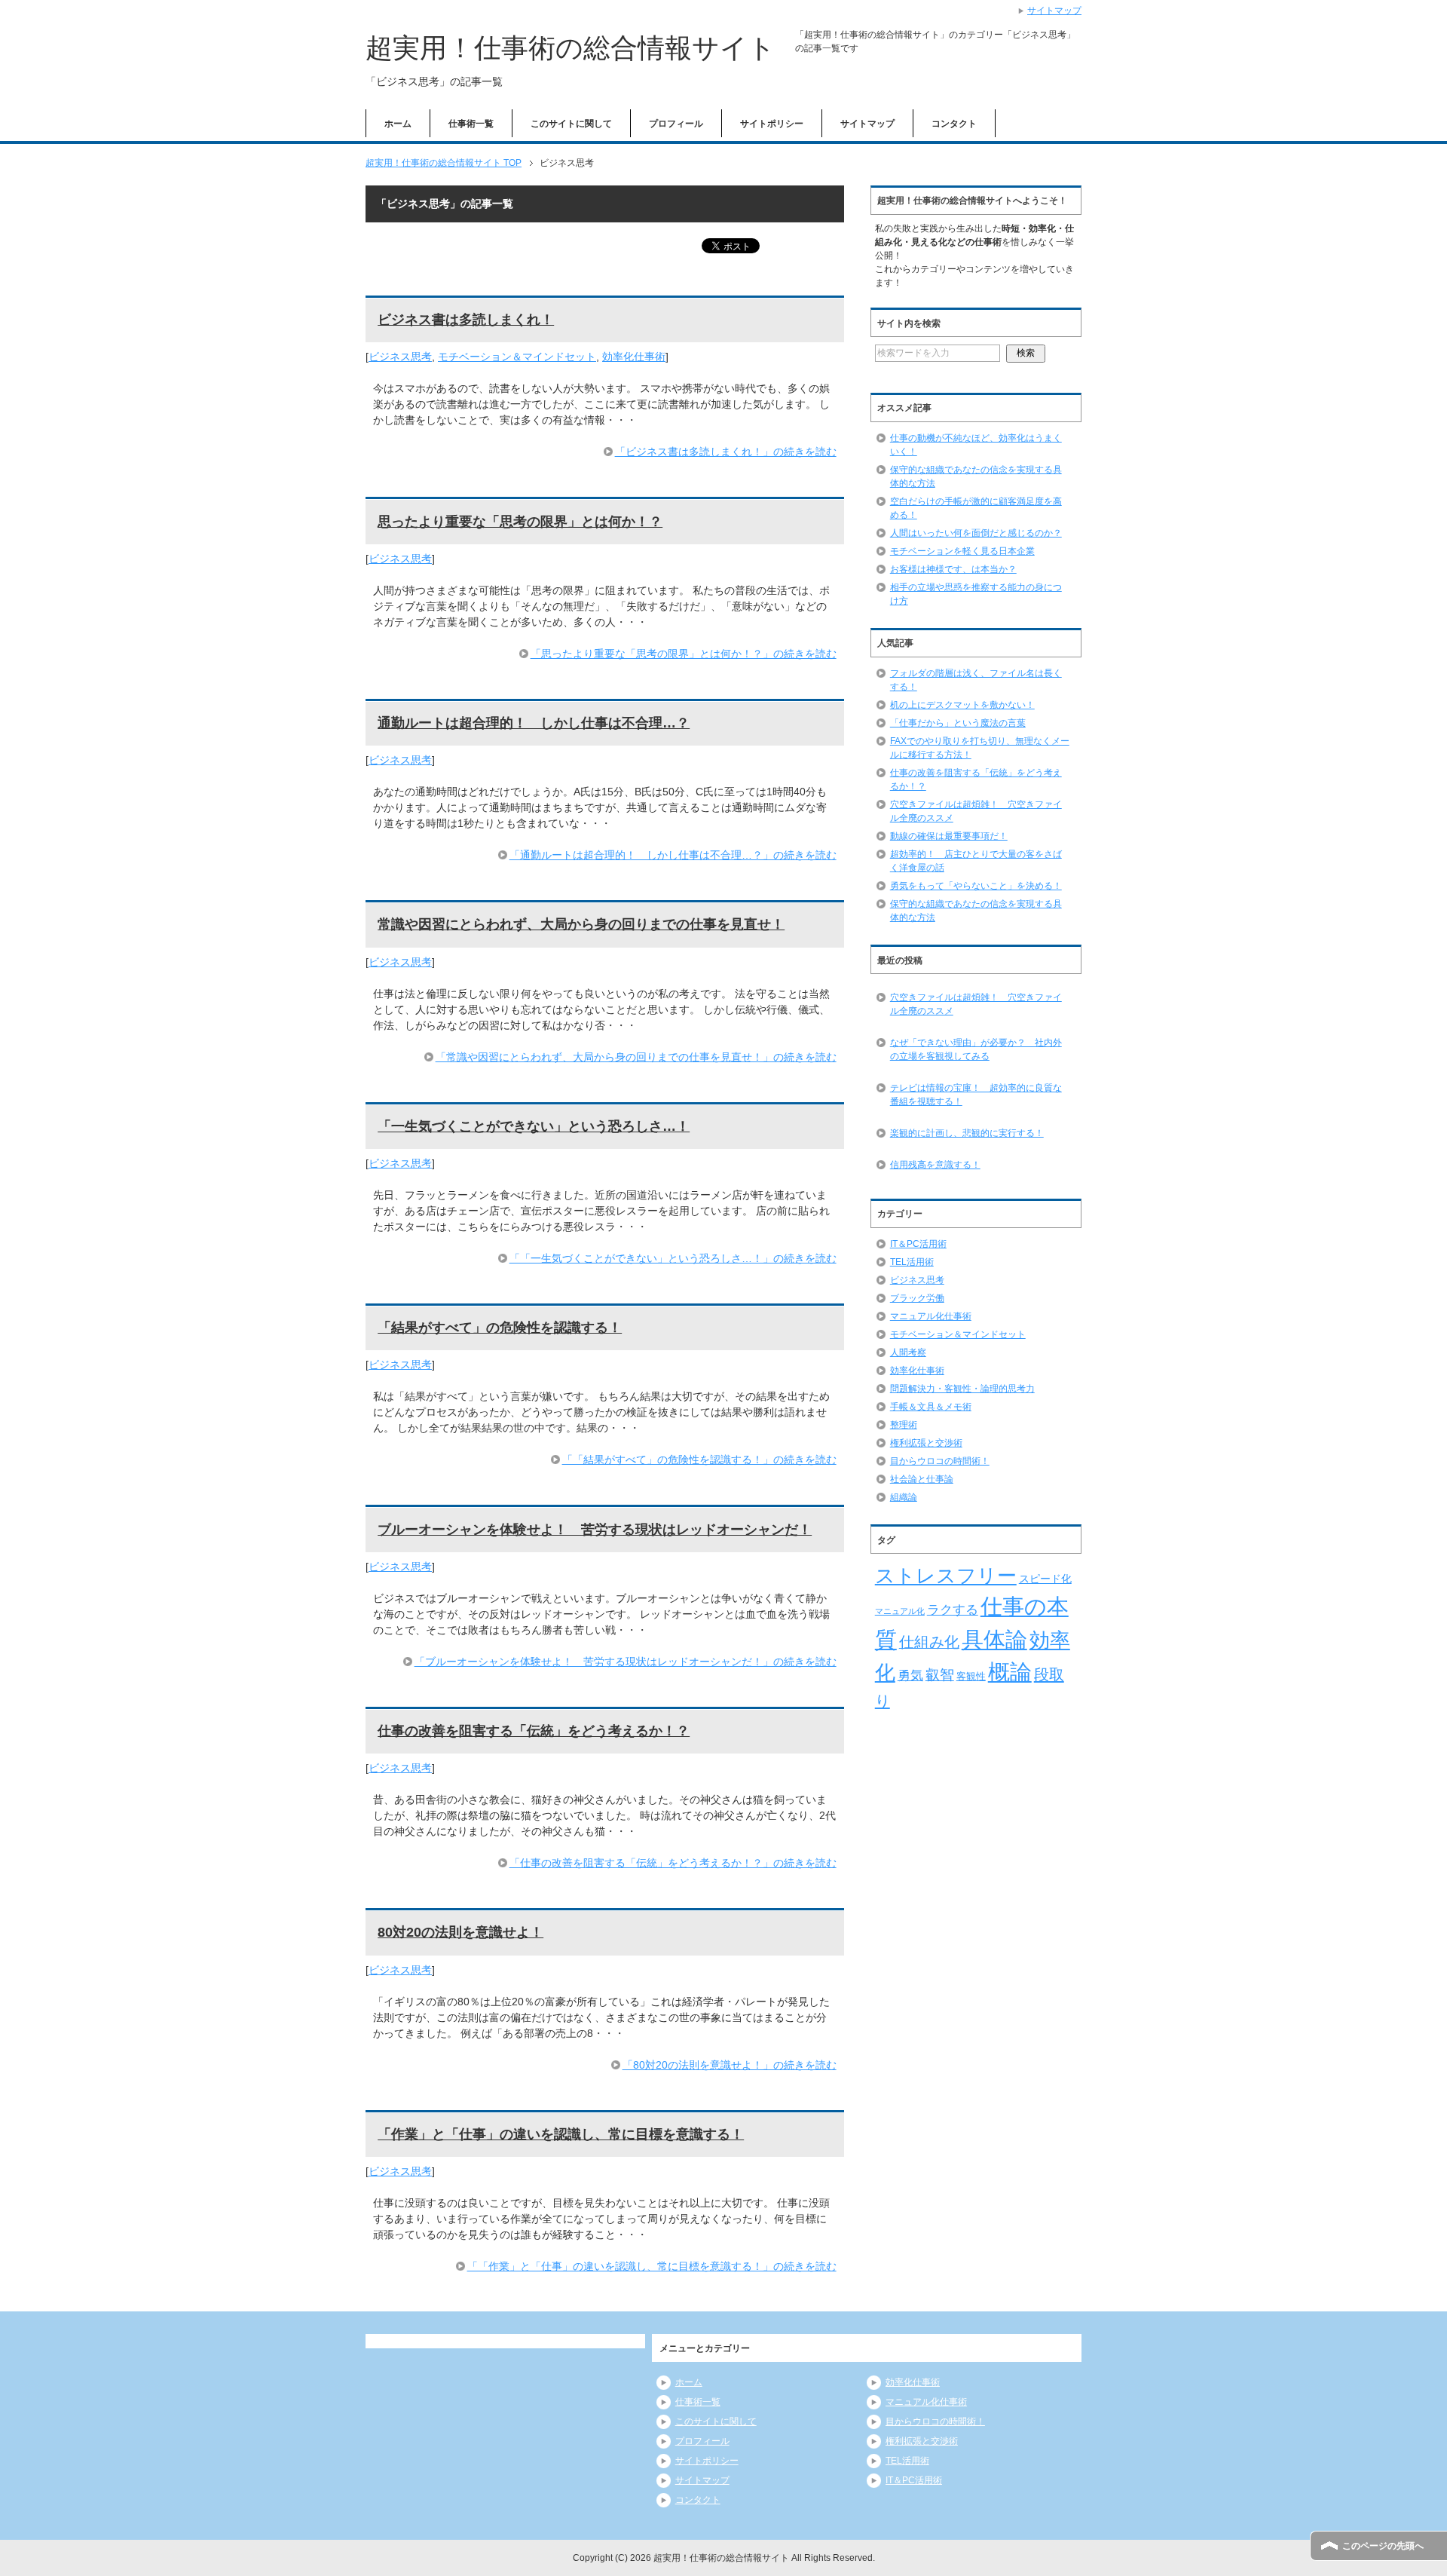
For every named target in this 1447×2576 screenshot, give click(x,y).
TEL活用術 (912, 1262)
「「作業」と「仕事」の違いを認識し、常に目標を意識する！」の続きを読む (652, 2266)
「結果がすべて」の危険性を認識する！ (500, 1328)
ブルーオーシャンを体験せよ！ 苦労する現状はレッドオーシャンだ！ (595, 1530)
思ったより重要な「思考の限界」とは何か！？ (520, 522)
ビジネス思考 (400, 357)
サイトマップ (867, 124)
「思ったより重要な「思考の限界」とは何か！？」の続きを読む (684, 654)
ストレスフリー (946, 1576)
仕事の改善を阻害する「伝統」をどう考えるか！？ (534, 1731)
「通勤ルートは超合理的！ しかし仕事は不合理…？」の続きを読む (673, 855)
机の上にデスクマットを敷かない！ (962, 705)
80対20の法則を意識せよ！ (460, 1932)
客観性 (971, 1676)
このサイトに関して (571, 124)
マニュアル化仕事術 (931, 1316)
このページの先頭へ (1383, 2546)
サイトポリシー (772, 124)
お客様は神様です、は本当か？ (953, 569)
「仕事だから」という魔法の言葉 (958, 723)
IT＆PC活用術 (918, 1244)
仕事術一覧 (471, 124)
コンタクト (954, 124)
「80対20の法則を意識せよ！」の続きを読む (730, 2065)
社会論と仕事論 (922, 1479)
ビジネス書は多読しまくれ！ (466, 320)
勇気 (910, 1675)
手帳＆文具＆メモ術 (931, 1407)
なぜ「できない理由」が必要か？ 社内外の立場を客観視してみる (976, 1049)
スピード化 (1045, 1579)
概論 (1010, 1672)
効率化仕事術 (634, 357)
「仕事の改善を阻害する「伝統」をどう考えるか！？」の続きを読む (673, 1863)
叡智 (940, 1675)
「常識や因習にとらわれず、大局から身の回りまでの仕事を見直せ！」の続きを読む (636, 1057)
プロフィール (676, 124)
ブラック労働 (917, 1298)
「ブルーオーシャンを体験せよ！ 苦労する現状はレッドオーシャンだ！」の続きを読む (626, 1662)
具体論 (994, 1639)
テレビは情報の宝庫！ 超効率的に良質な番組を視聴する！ (976, 1095)
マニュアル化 (900, 1611)
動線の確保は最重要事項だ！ (949, 836)
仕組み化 (929, 1642)
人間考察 (908, 1352)
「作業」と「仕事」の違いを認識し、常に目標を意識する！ (561, 2134)
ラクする (953, 1610)
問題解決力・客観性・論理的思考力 (962, 1389)
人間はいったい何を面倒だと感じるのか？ (976, 533)
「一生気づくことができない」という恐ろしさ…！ (534, 1126)
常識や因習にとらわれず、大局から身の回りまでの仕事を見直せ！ (581, 924)
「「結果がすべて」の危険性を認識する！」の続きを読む (699, 1460)
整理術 (904, 1425)
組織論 (904, 1497)
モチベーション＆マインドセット (517, 357)
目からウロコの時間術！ (940, 1461)
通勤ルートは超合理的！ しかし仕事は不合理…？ (534, 723)
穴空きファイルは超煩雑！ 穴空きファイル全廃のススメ (976, 1004)
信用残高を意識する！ (935, 1165)
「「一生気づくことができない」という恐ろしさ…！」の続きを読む (673, 1258)
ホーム (398, 124)
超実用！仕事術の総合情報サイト (571, 48)
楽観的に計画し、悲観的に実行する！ (967, 1133)
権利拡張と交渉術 (926, 1443)
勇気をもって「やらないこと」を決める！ (976, 886)
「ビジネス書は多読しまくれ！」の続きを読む (726, 452)
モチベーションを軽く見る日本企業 (962, 551)
